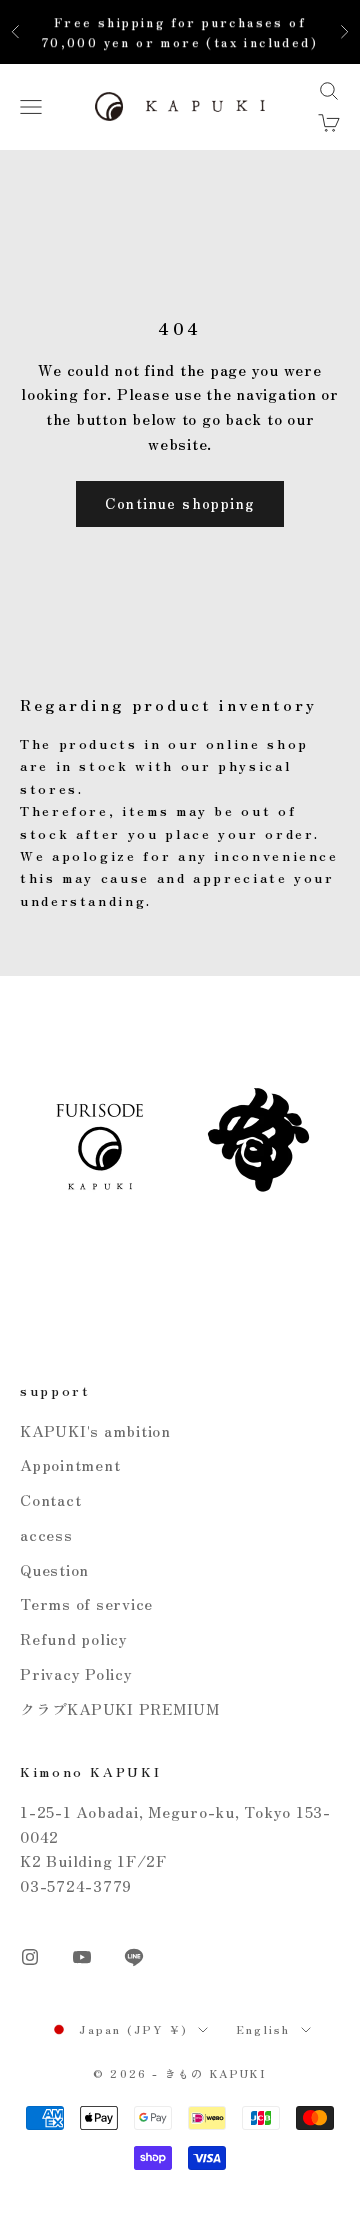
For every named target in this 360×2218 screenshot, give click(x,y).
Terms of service (86, 1603)
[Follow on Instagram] (30, 1957)
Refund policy (74, 1638)
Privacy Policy (76, 1673)
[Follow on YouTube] (82, 1957)
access (46, 1534)
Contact (50, 1499)
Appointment (70, 1464)
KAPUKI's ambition (95, 1430)
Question (54, 1569)
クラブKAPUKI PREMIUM (120, 1708)
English (263, 2029)
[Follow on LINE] (134, 1957)
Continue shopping (180, 503)
